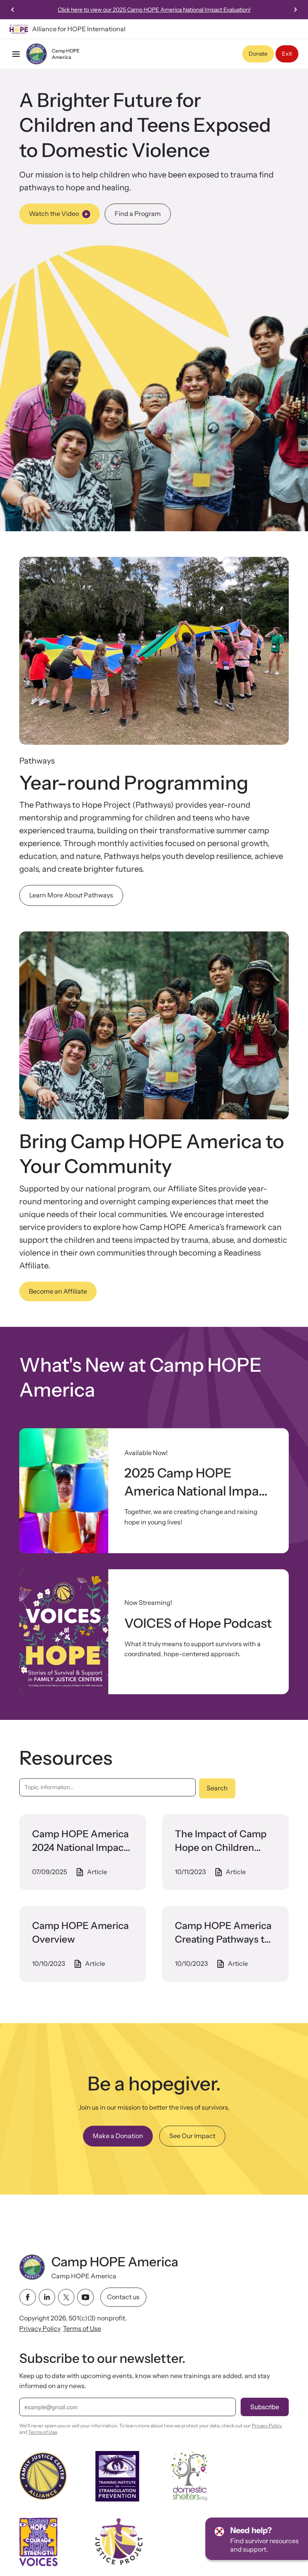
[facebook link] (28, 2297)
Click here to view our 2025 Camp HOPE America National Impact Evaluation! (154, 10)
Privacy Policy (40, 2328)
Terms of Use (82, 2328)
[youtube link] (85, 2297)
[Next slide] (295, 10)
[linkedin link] (47, 2297)
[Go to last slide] (13, 10)
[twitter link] (66, 2297)
